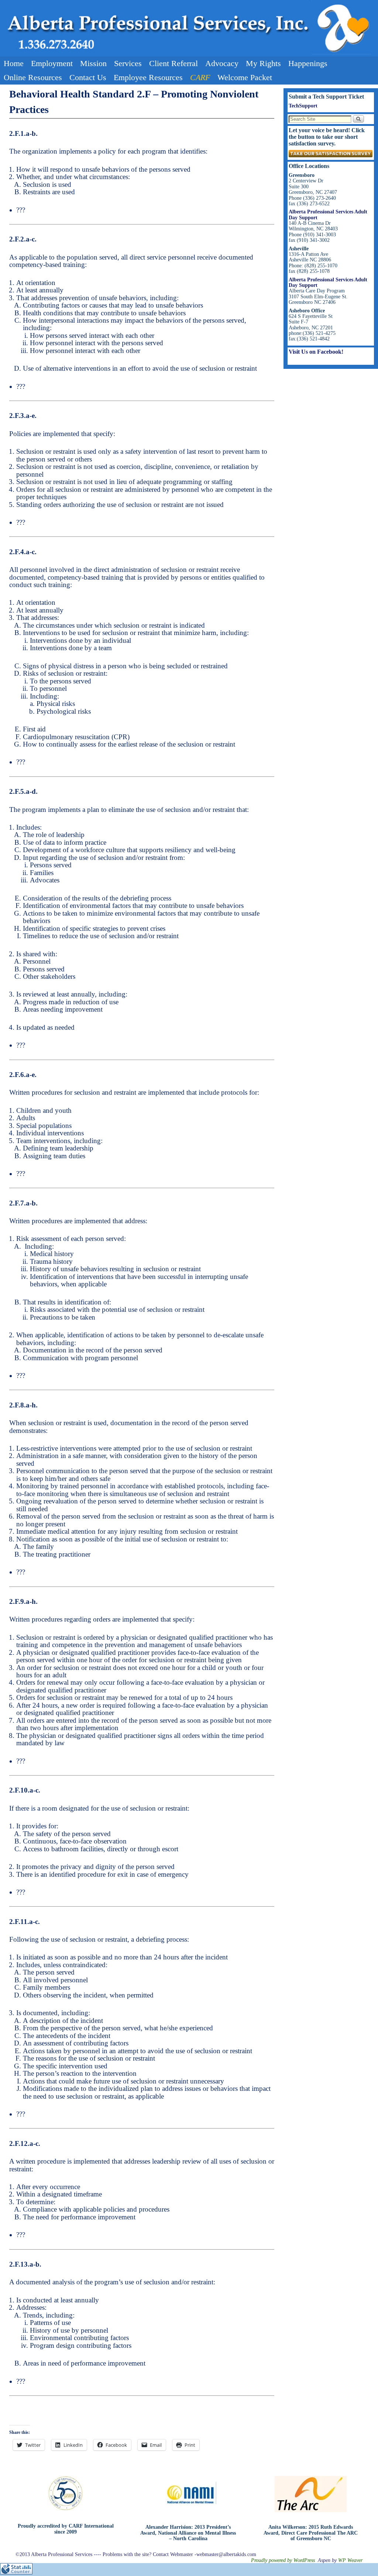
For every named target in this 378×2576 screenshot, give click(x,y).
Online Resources (33, 77)
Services (128, 63)
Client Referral (173, 63)
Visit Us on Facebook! (316, 352)
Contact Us (88, 77)
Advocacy (222, 63)
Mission (93, 63)
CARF (200, 77)
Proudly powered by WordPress (283, 2560)
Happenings (308, 63)
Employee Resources (148, 77)
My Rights (263, 63)
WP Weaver (350, 2560)
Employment (52, 63)
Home (14, 63)
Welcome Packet (245, 77)
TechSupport (303, 106)
